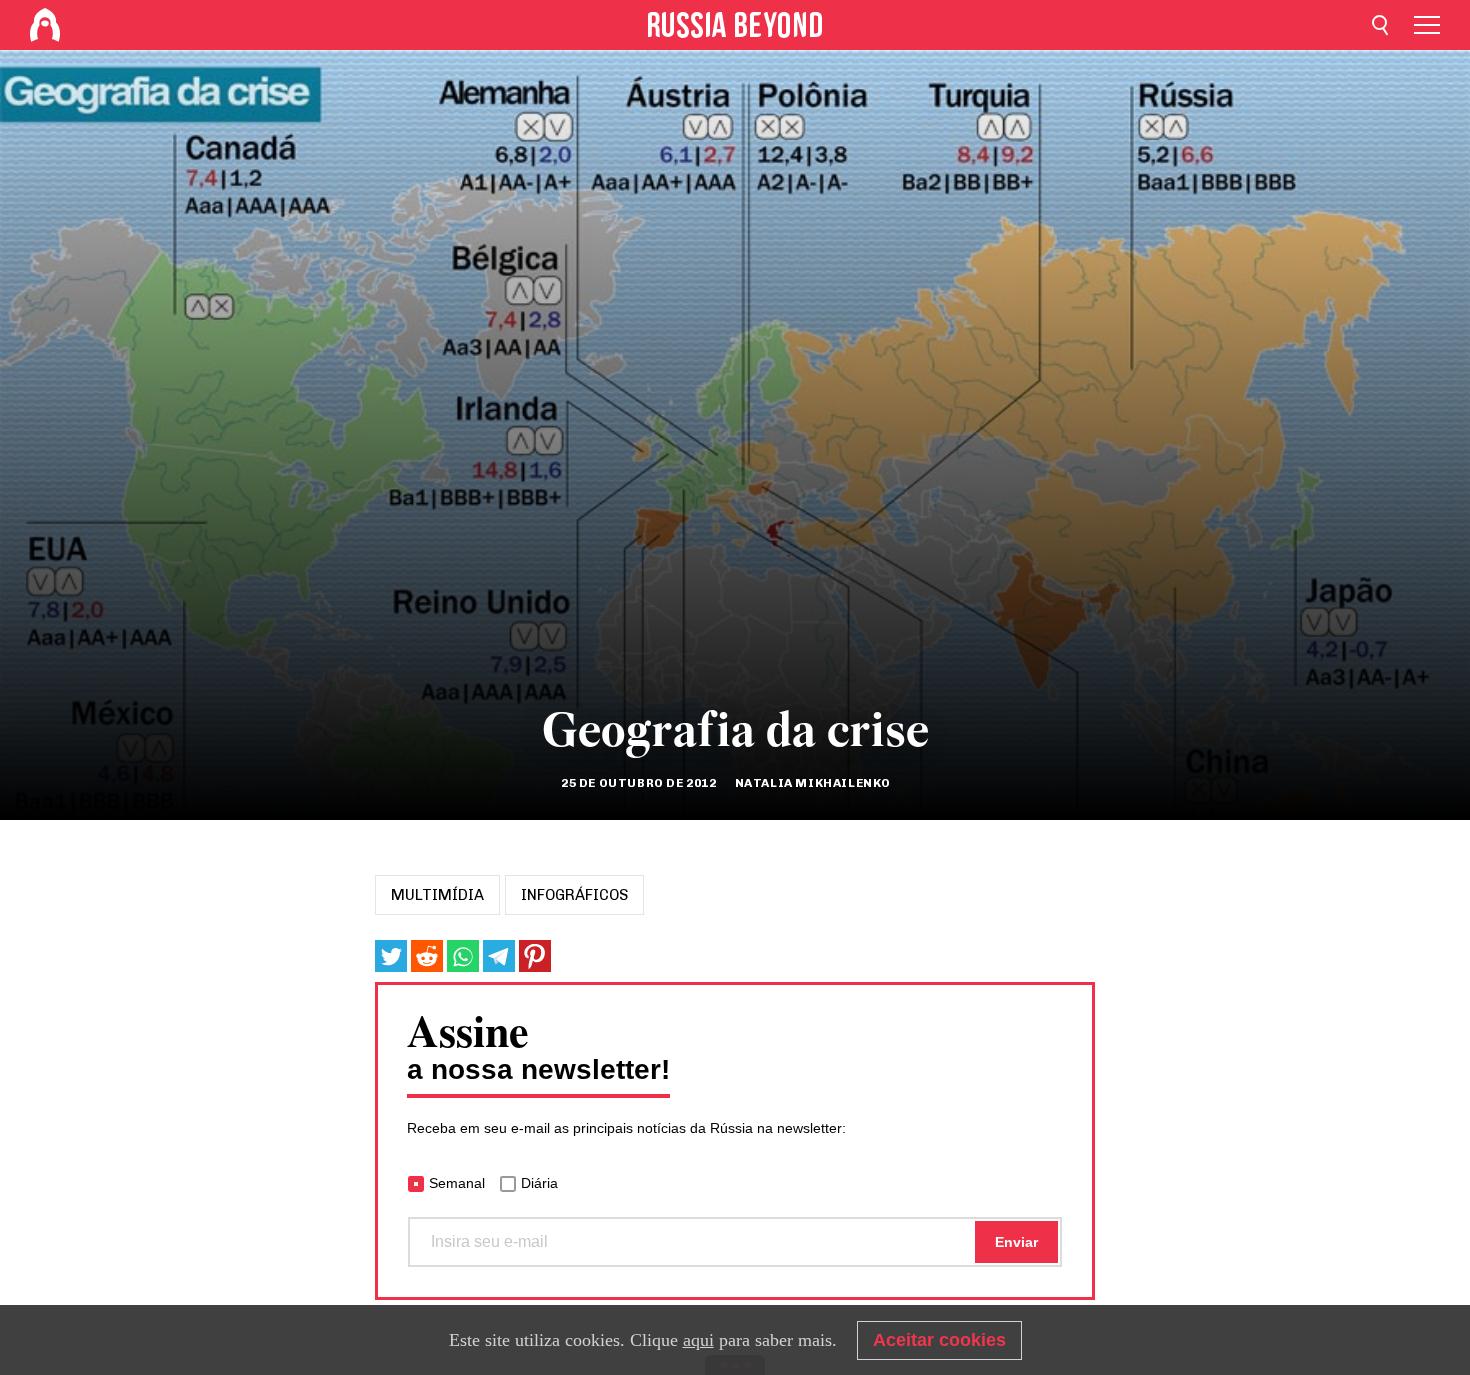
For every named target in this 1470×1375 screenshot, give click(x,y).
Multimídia (437, 895)
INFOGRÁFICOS (574, 895)
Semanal (457, 1183)
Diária (539, 1183)
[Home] (45, 25)
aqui (698, 1340)
